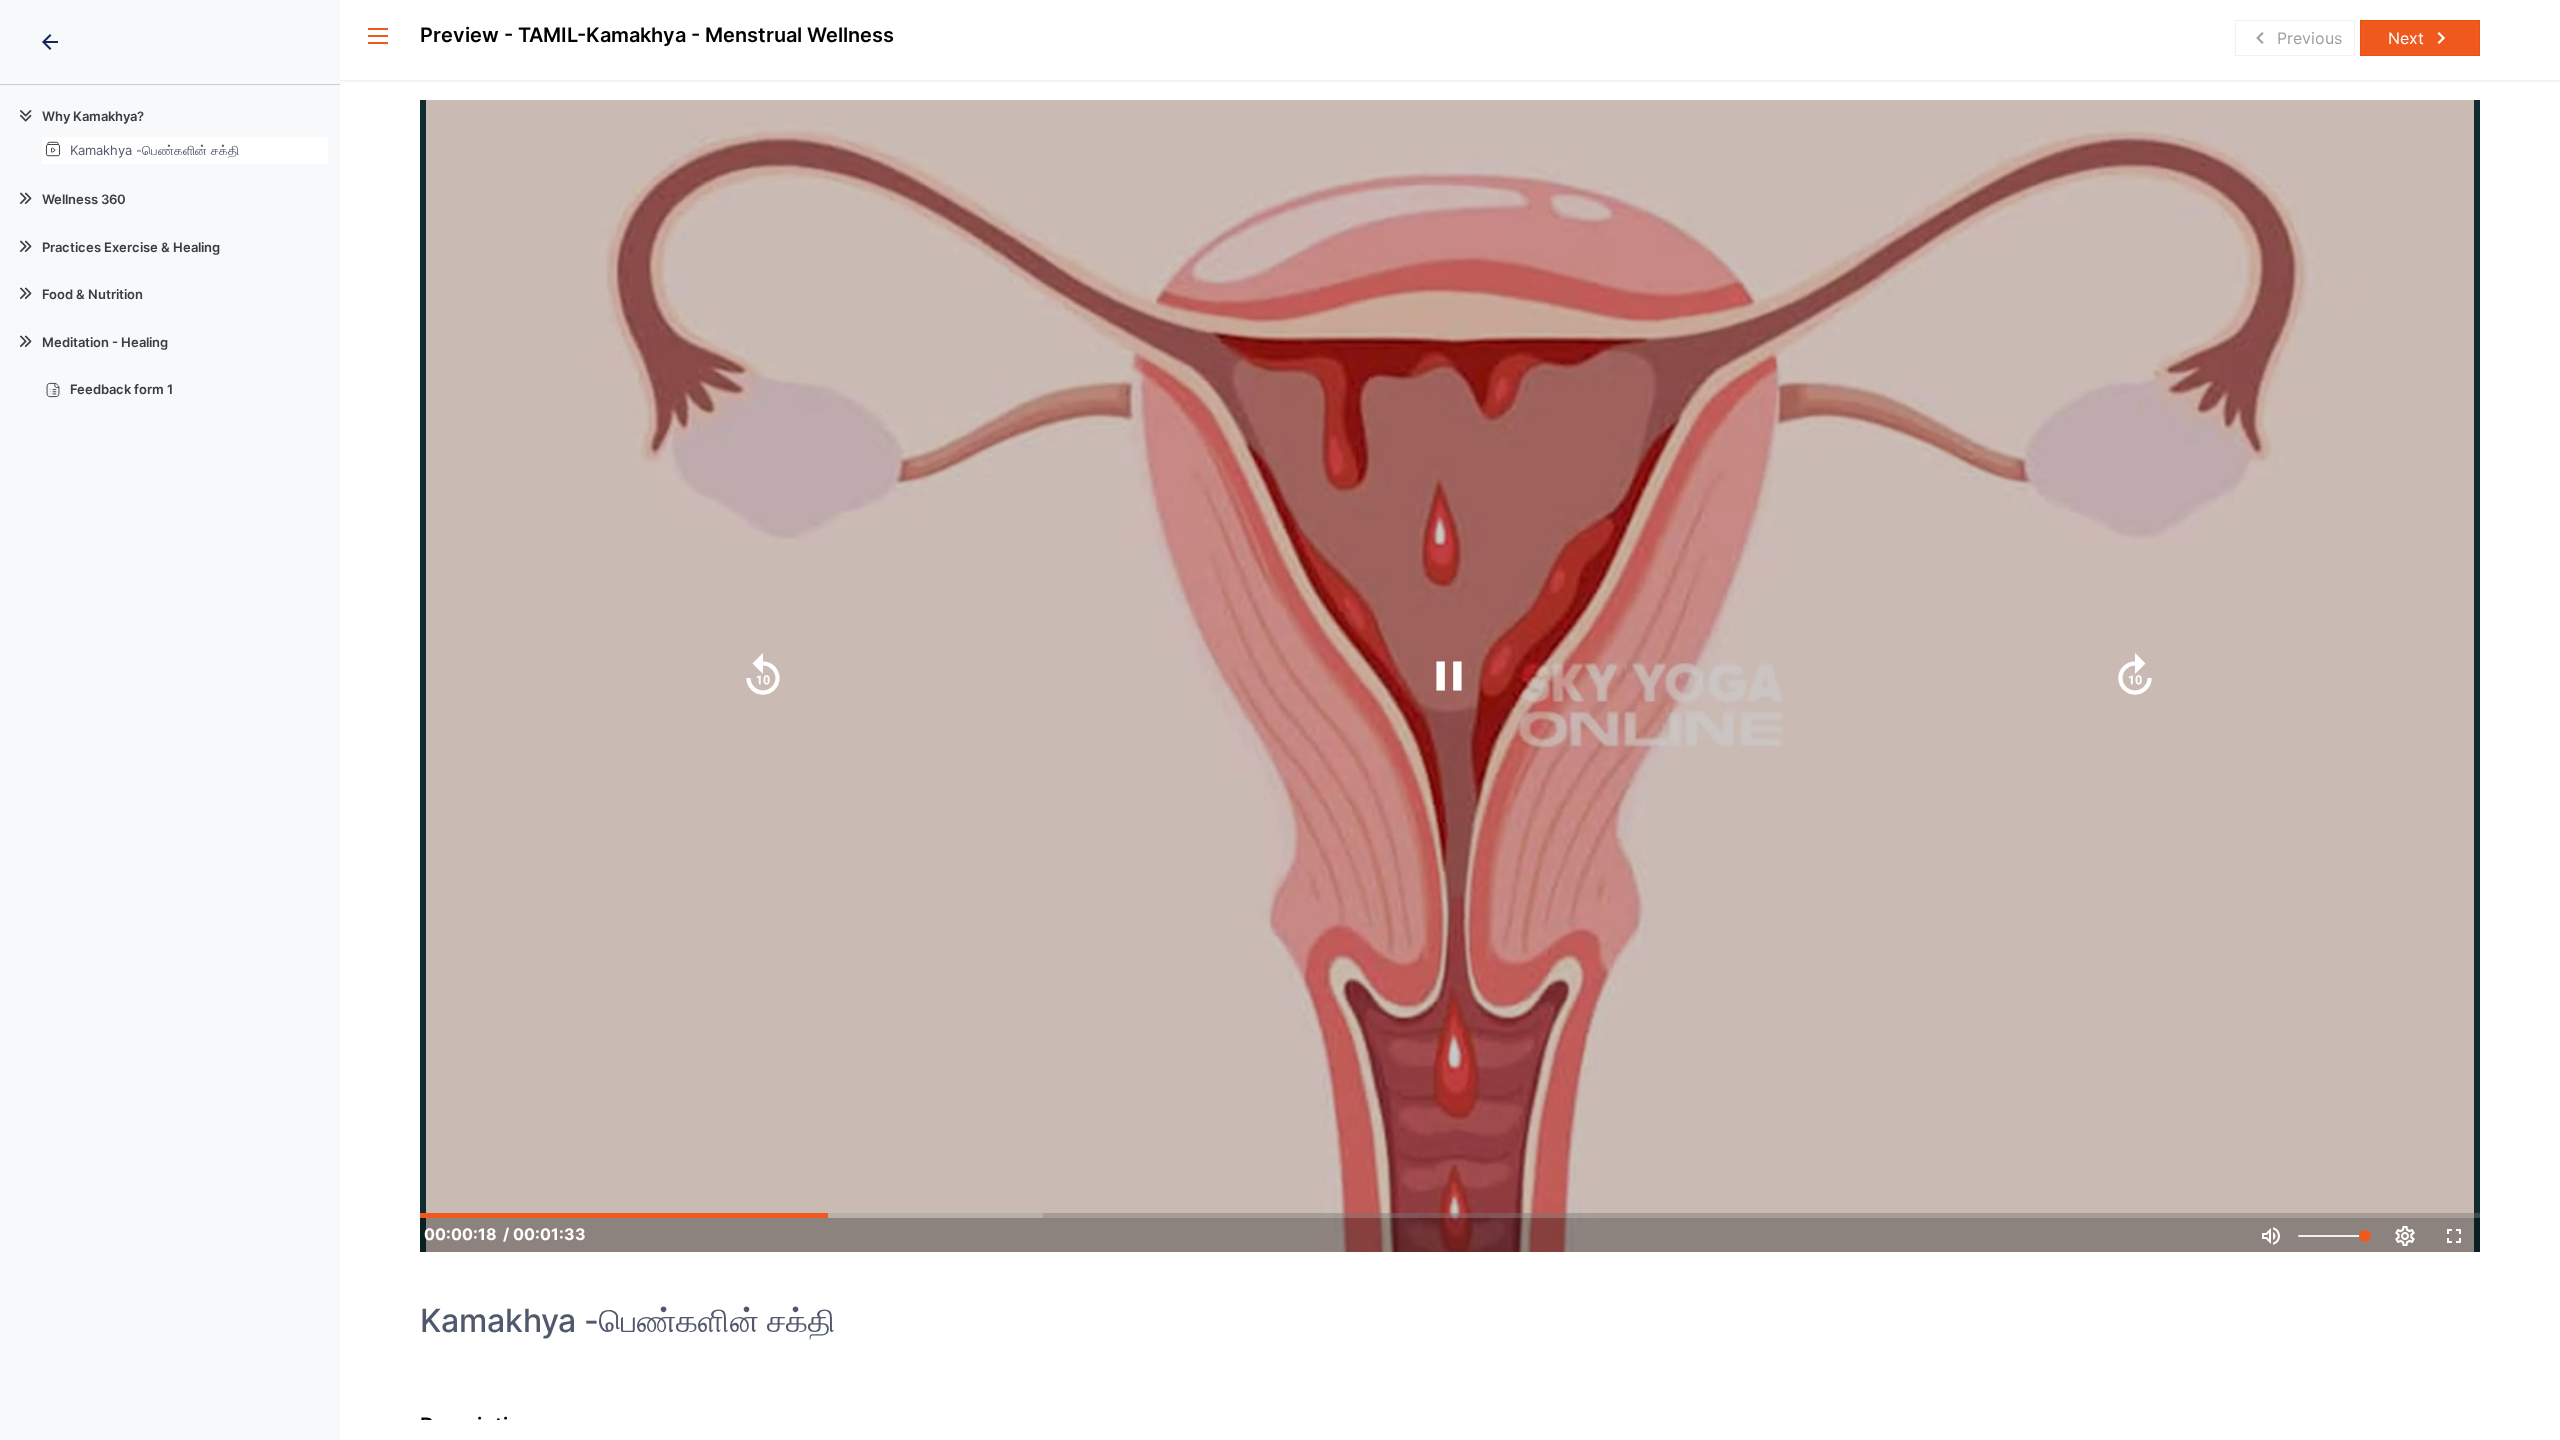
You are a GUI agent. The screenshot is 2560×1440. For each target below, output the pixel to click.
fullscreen (2454, 1236)
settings (2405, 1236)
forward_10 (2135, 676)
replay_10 (763, 676)
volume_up (2271, 1236)
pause (1449, 676)
